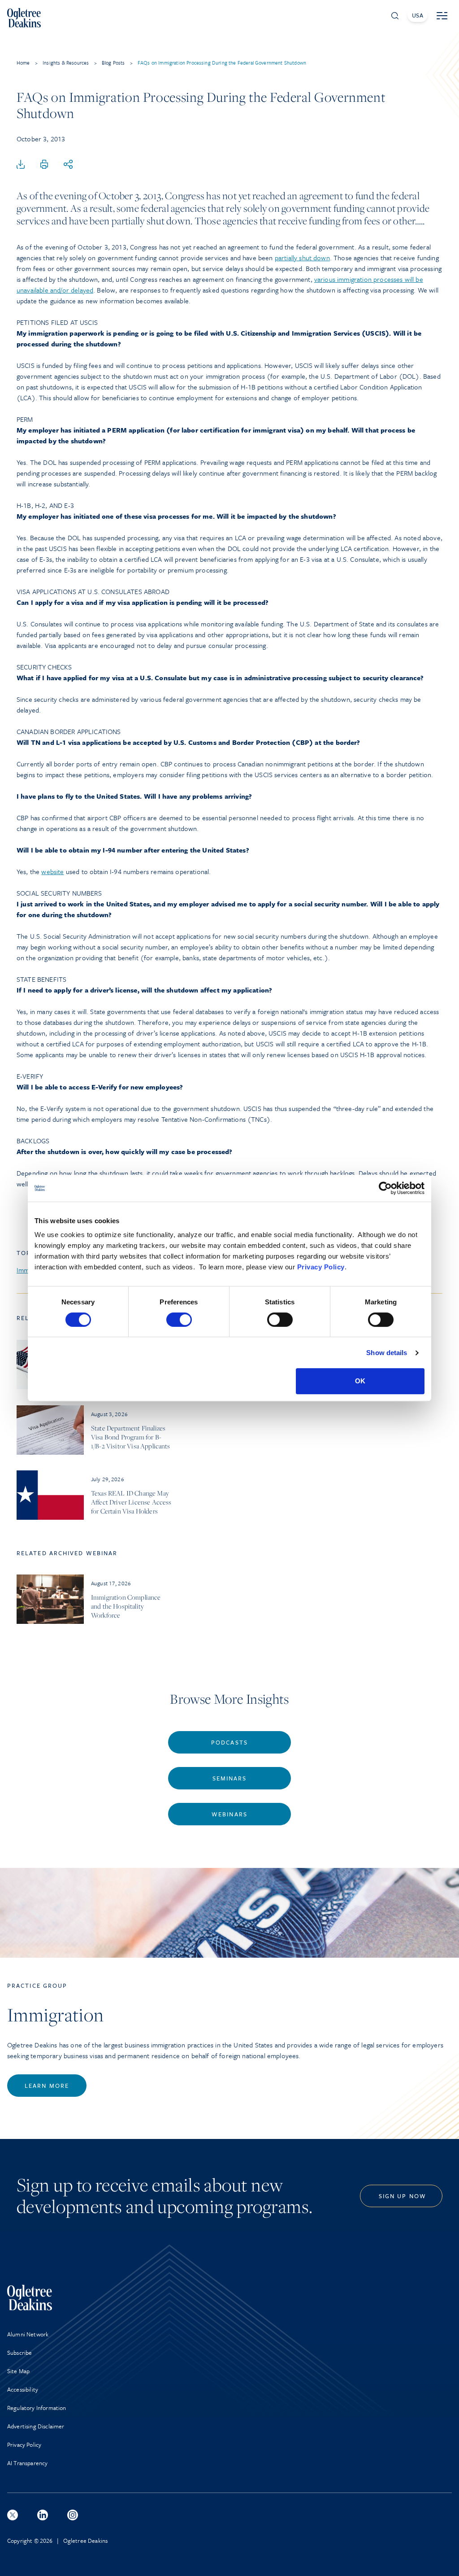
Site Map (18, 2371)
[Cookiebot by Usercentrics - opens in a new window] (385, 1188)
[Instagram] (73, 2515)
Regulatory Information (37, 2408)
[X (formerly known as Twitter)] (13, 2515)
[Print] (44, 165)
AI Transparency (27, 2463)
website (52, 871)
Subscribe (19, 2353)
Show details (387, 1353)
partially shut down (302, 258)
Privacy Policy (321, 1267)
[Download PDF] (21, 165)
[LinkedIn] (43, 2515)
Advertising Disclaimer (36, 2426)
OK (360, 1381)
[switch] (179, 1320)
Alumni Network (28, 2334)
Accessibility (23, 2389)
